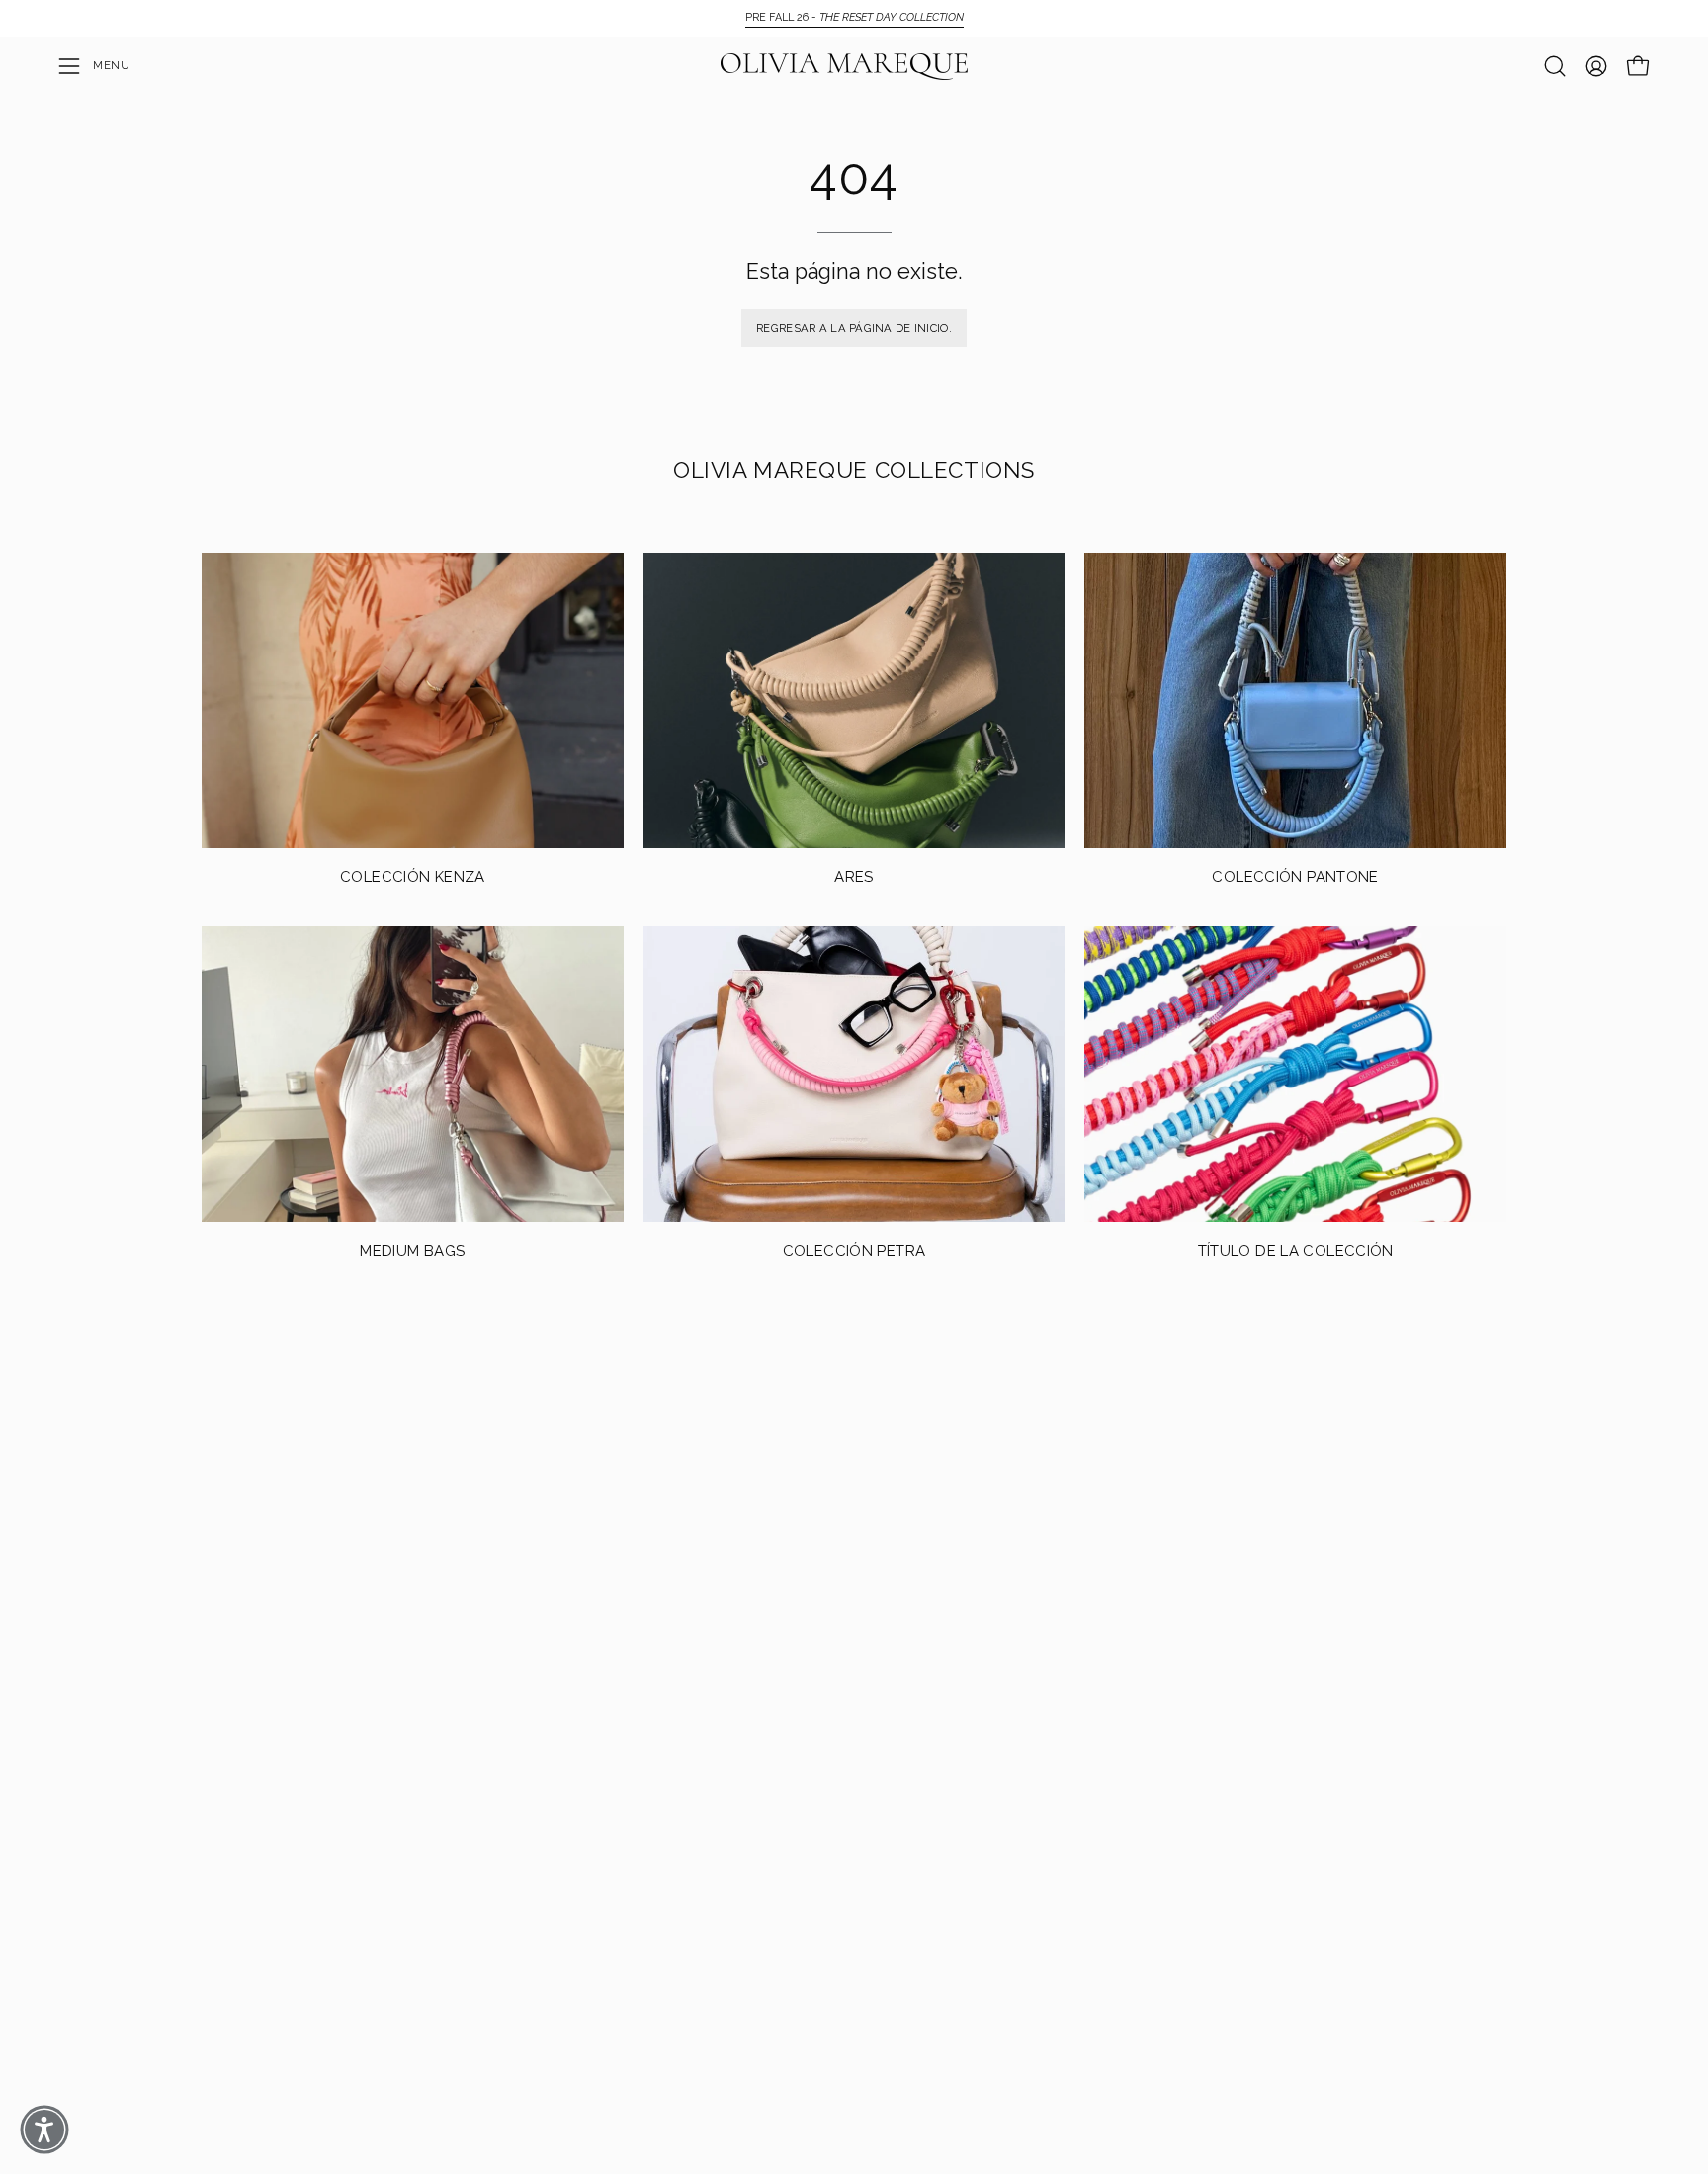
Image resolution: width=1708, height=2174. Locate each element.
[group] (854, 18)
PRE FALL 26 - (854, 17)
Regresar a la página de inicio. (854, 328)
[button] (1555, 66)
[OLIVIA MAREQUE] (844, 67)
